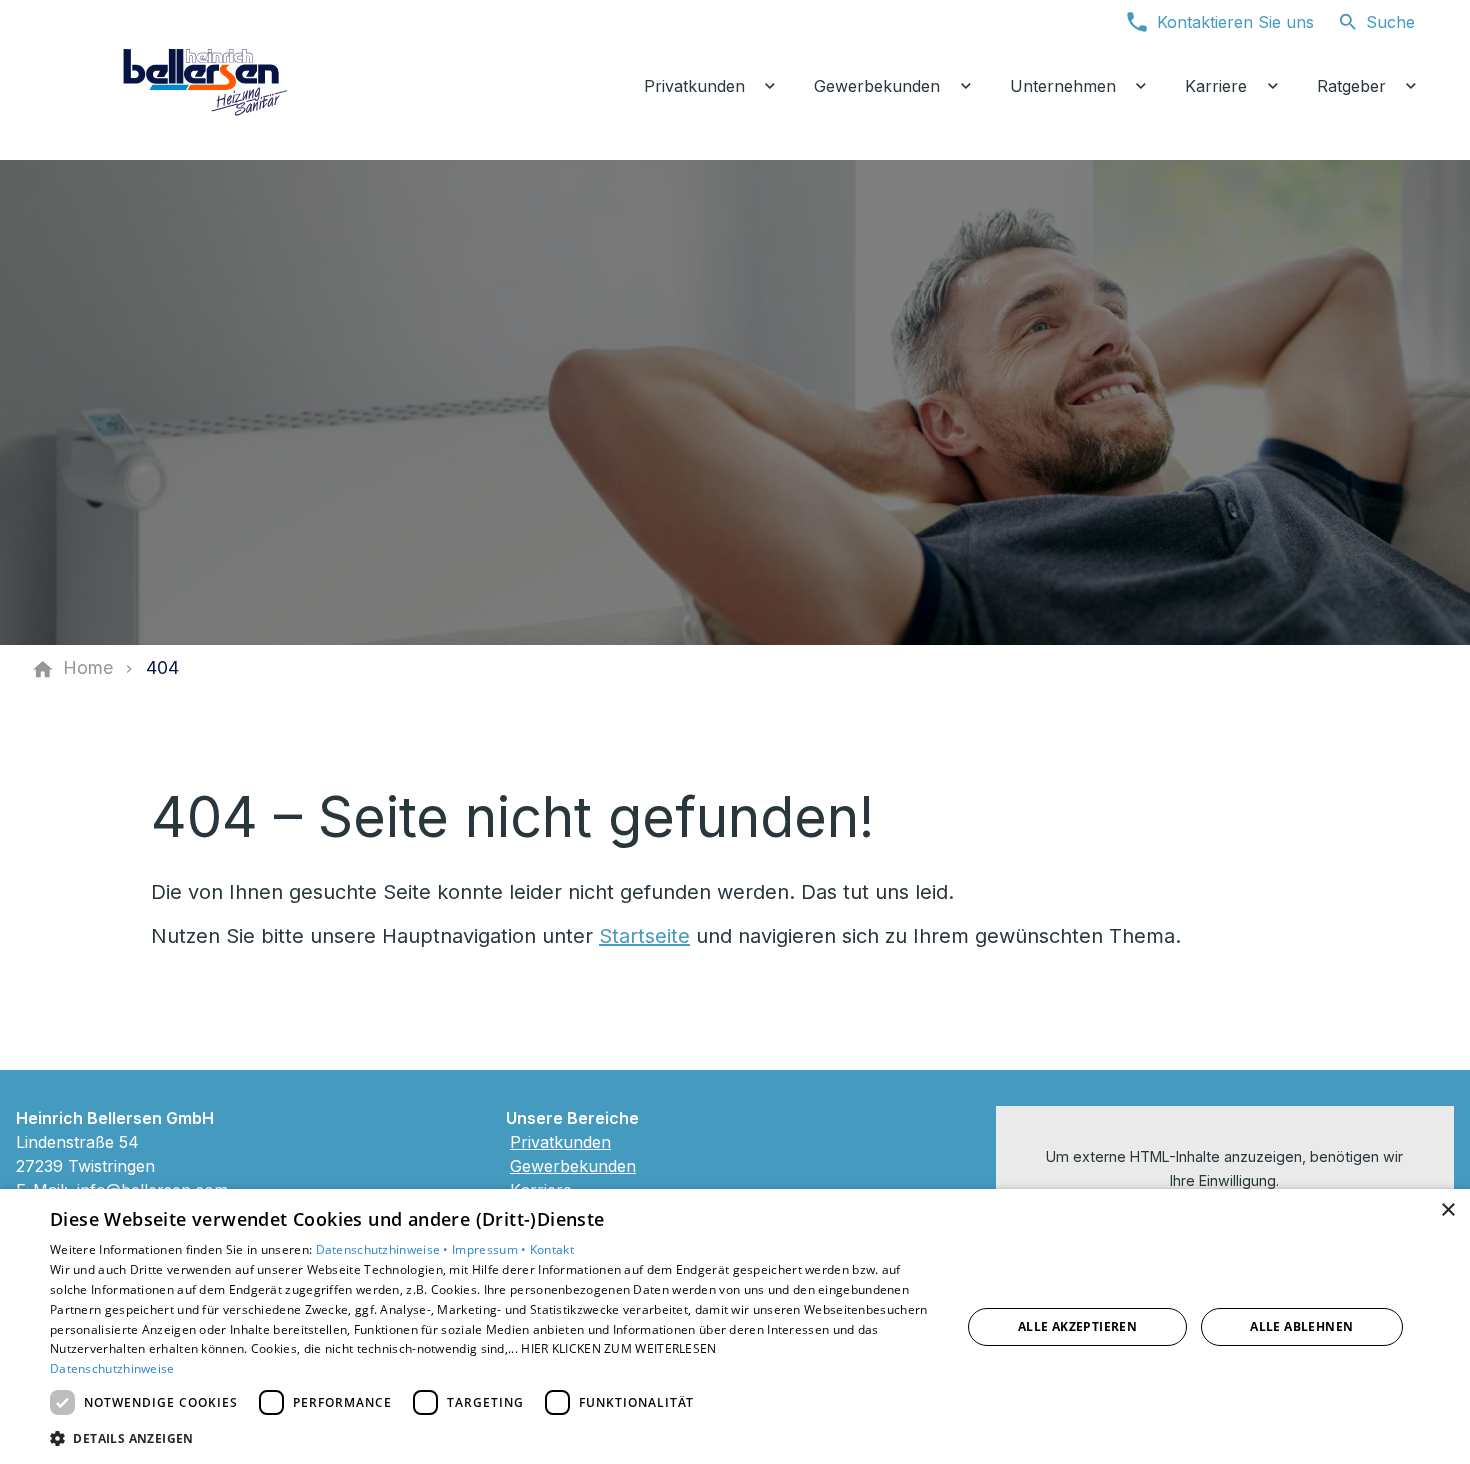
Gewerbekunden (573, 1166)
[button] (492, 1437)
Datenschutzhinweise (112, 1368)
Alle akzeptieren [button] (1077, 1326)
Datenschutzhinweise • (384, 1249)
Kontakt (552, 1249)
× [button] (1447, 1210)
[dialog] (735, 1326)
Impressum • (491, 1249)
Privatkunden (560, 1142)
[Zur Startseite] (207, 80)
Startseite (644, 936)
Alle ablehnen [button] (1301, 1326)
